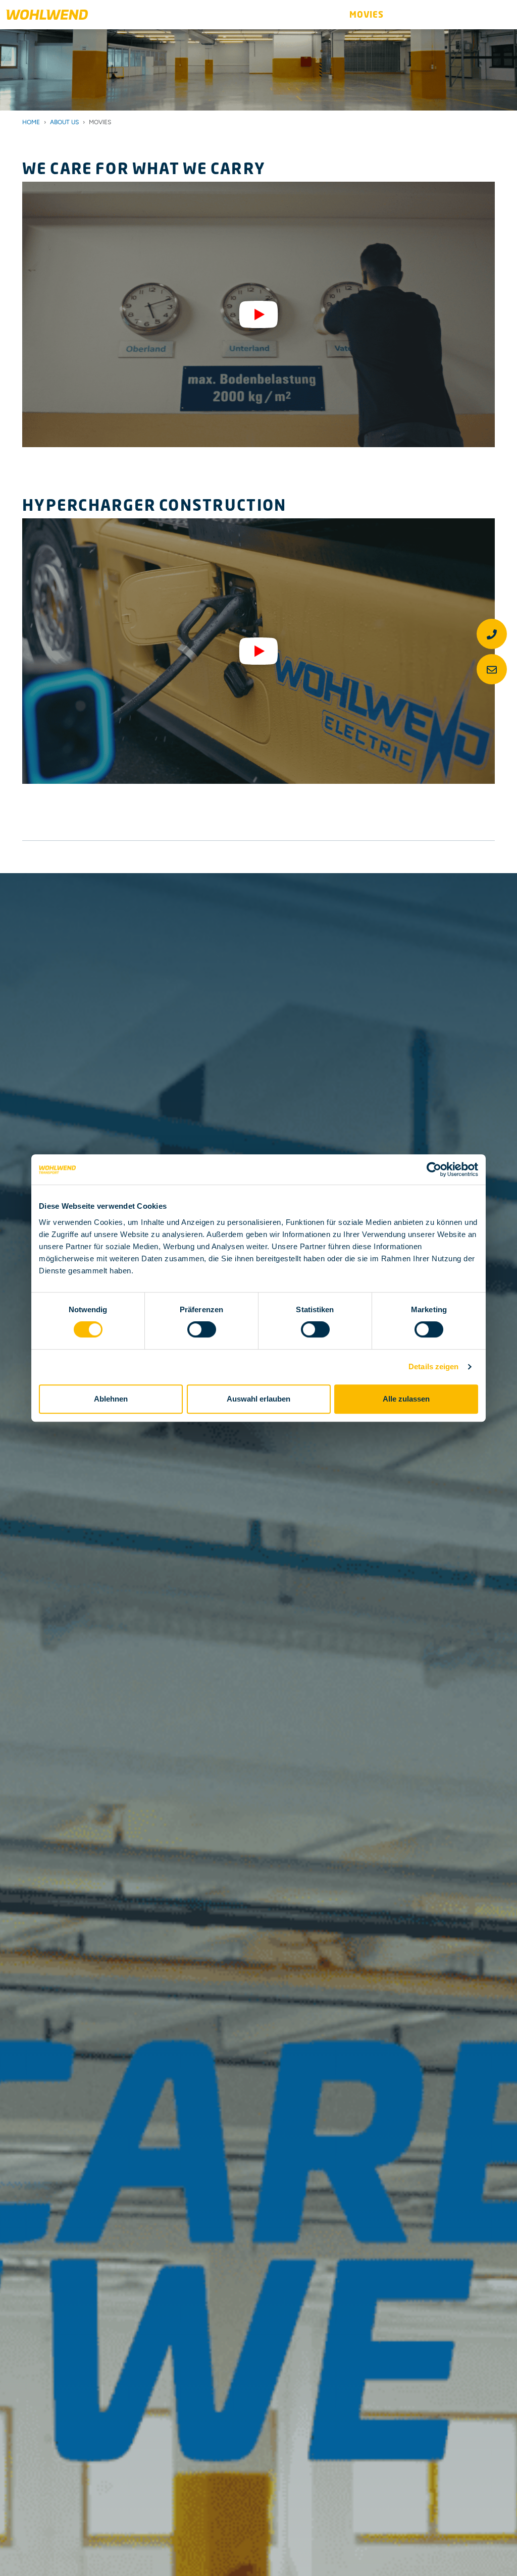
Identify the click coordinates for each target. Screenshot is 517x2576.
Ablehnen (111, 1399)
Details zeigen (433, 1366)
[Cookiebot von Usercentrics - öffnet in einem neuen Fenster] (434, 1169)
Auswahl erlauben (258, 1399)
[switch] (202, 1329)
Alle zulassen (406, 1399)
